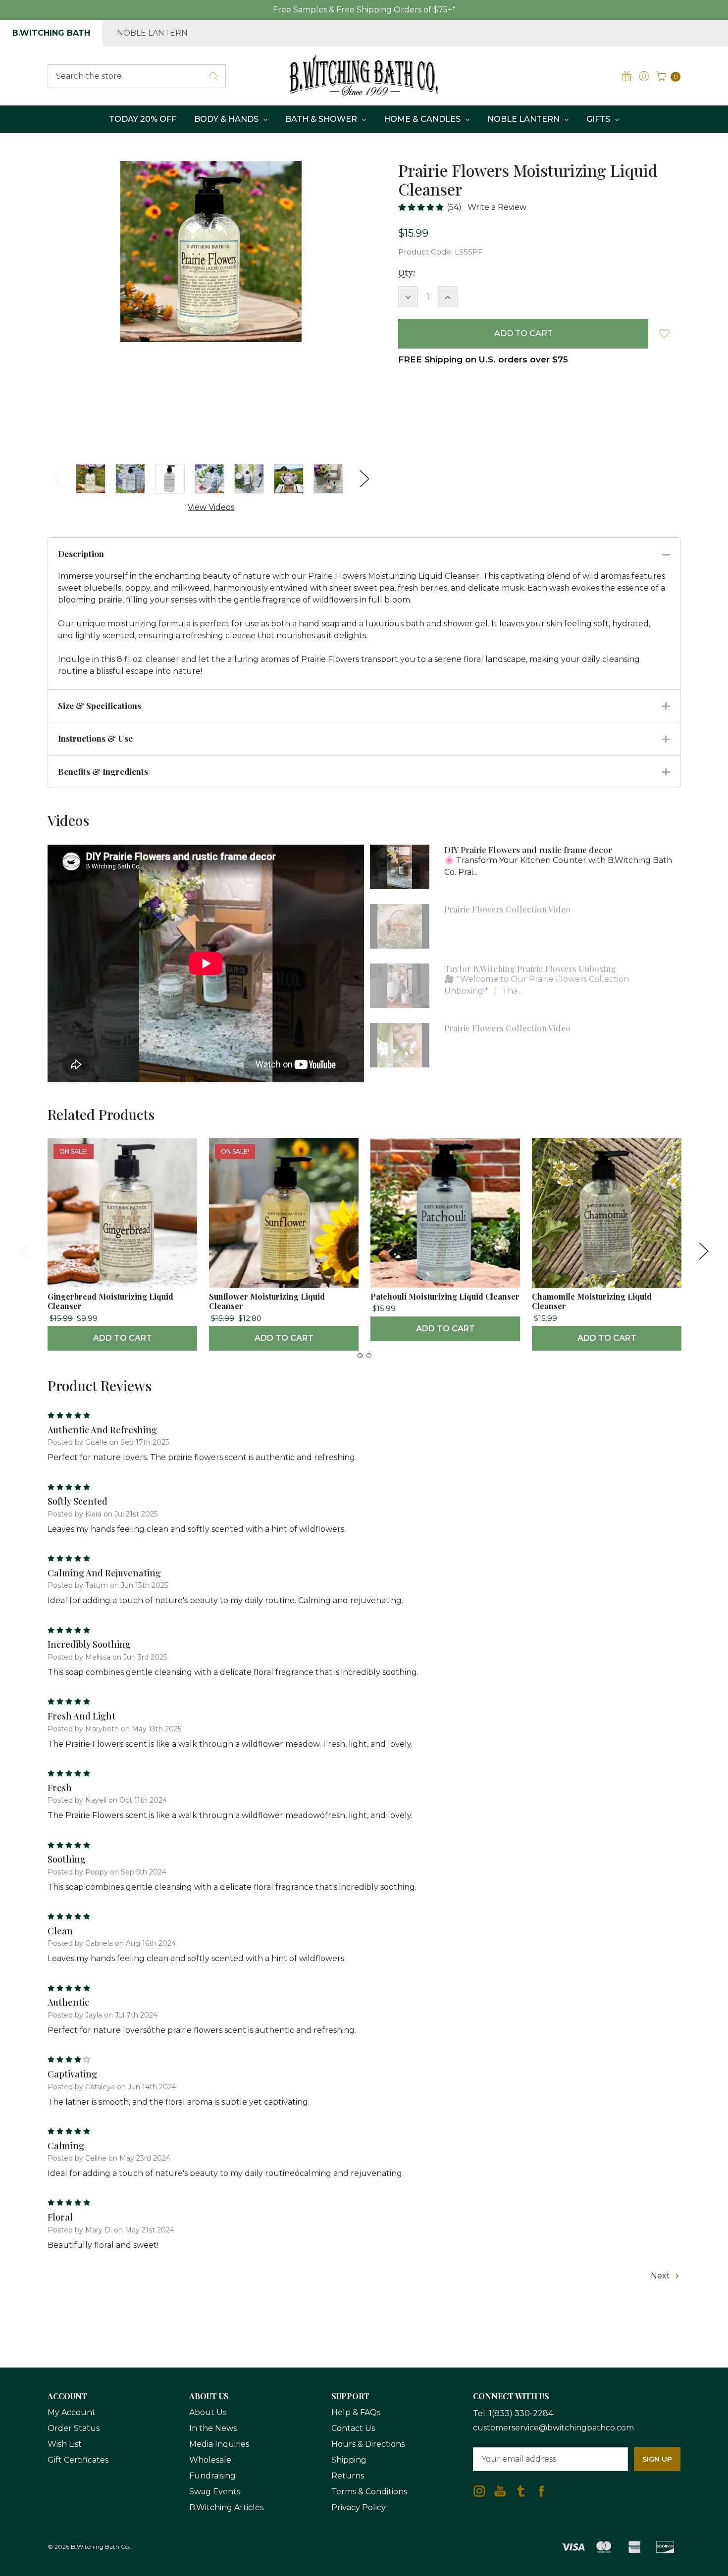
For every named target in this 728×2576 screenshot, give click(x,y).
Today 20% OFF (143, 119)
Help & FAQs (356, 2412)
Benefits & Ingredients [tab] (103, 771)
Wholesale (210, 2460)
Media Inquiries (219, 2444)
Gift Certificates (78, 2460)
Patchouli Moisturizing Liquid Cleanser (445, 1296)
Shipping (349, 2460)
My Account (72, 2412)
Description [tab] (81, 554)
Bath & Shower (322, 119)
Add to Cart (123, 1338)
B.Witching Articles (226, 2507)
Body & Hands (227, 119)
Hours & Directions (368, 2444)
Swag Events (215, 2492)
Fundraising (212, 2476)
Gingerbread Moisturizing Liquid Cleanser (110, 1301)
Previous (57, 479)
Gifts (599, 119)
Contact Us (353, 2428)
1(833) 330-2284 (521, 2413)
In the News (213, 2428)
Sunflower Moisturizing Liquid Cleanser (267, 1301)
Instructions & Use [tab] (95, 738)
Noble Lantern (152, 33)
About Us (208, 2412)
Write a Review (497, 207)
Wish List (65, 2444)
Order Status (74, 2428)
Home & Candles (423, 119)
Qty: (407, 273)
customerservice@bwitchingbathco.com (553, 2428)
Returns (348, 2476)
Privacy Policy (359, 2507)
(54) (454, 207)
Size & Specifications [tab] (100, 706)
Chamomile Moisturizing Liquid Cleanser (592, 1301)
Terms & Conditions (369, 2492)
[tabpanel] (122, 1244)
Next (364, 479)
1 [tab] (360, 1356)
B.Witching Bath (51, 33)
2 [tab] (369, 1356)
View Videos (211, 507)
